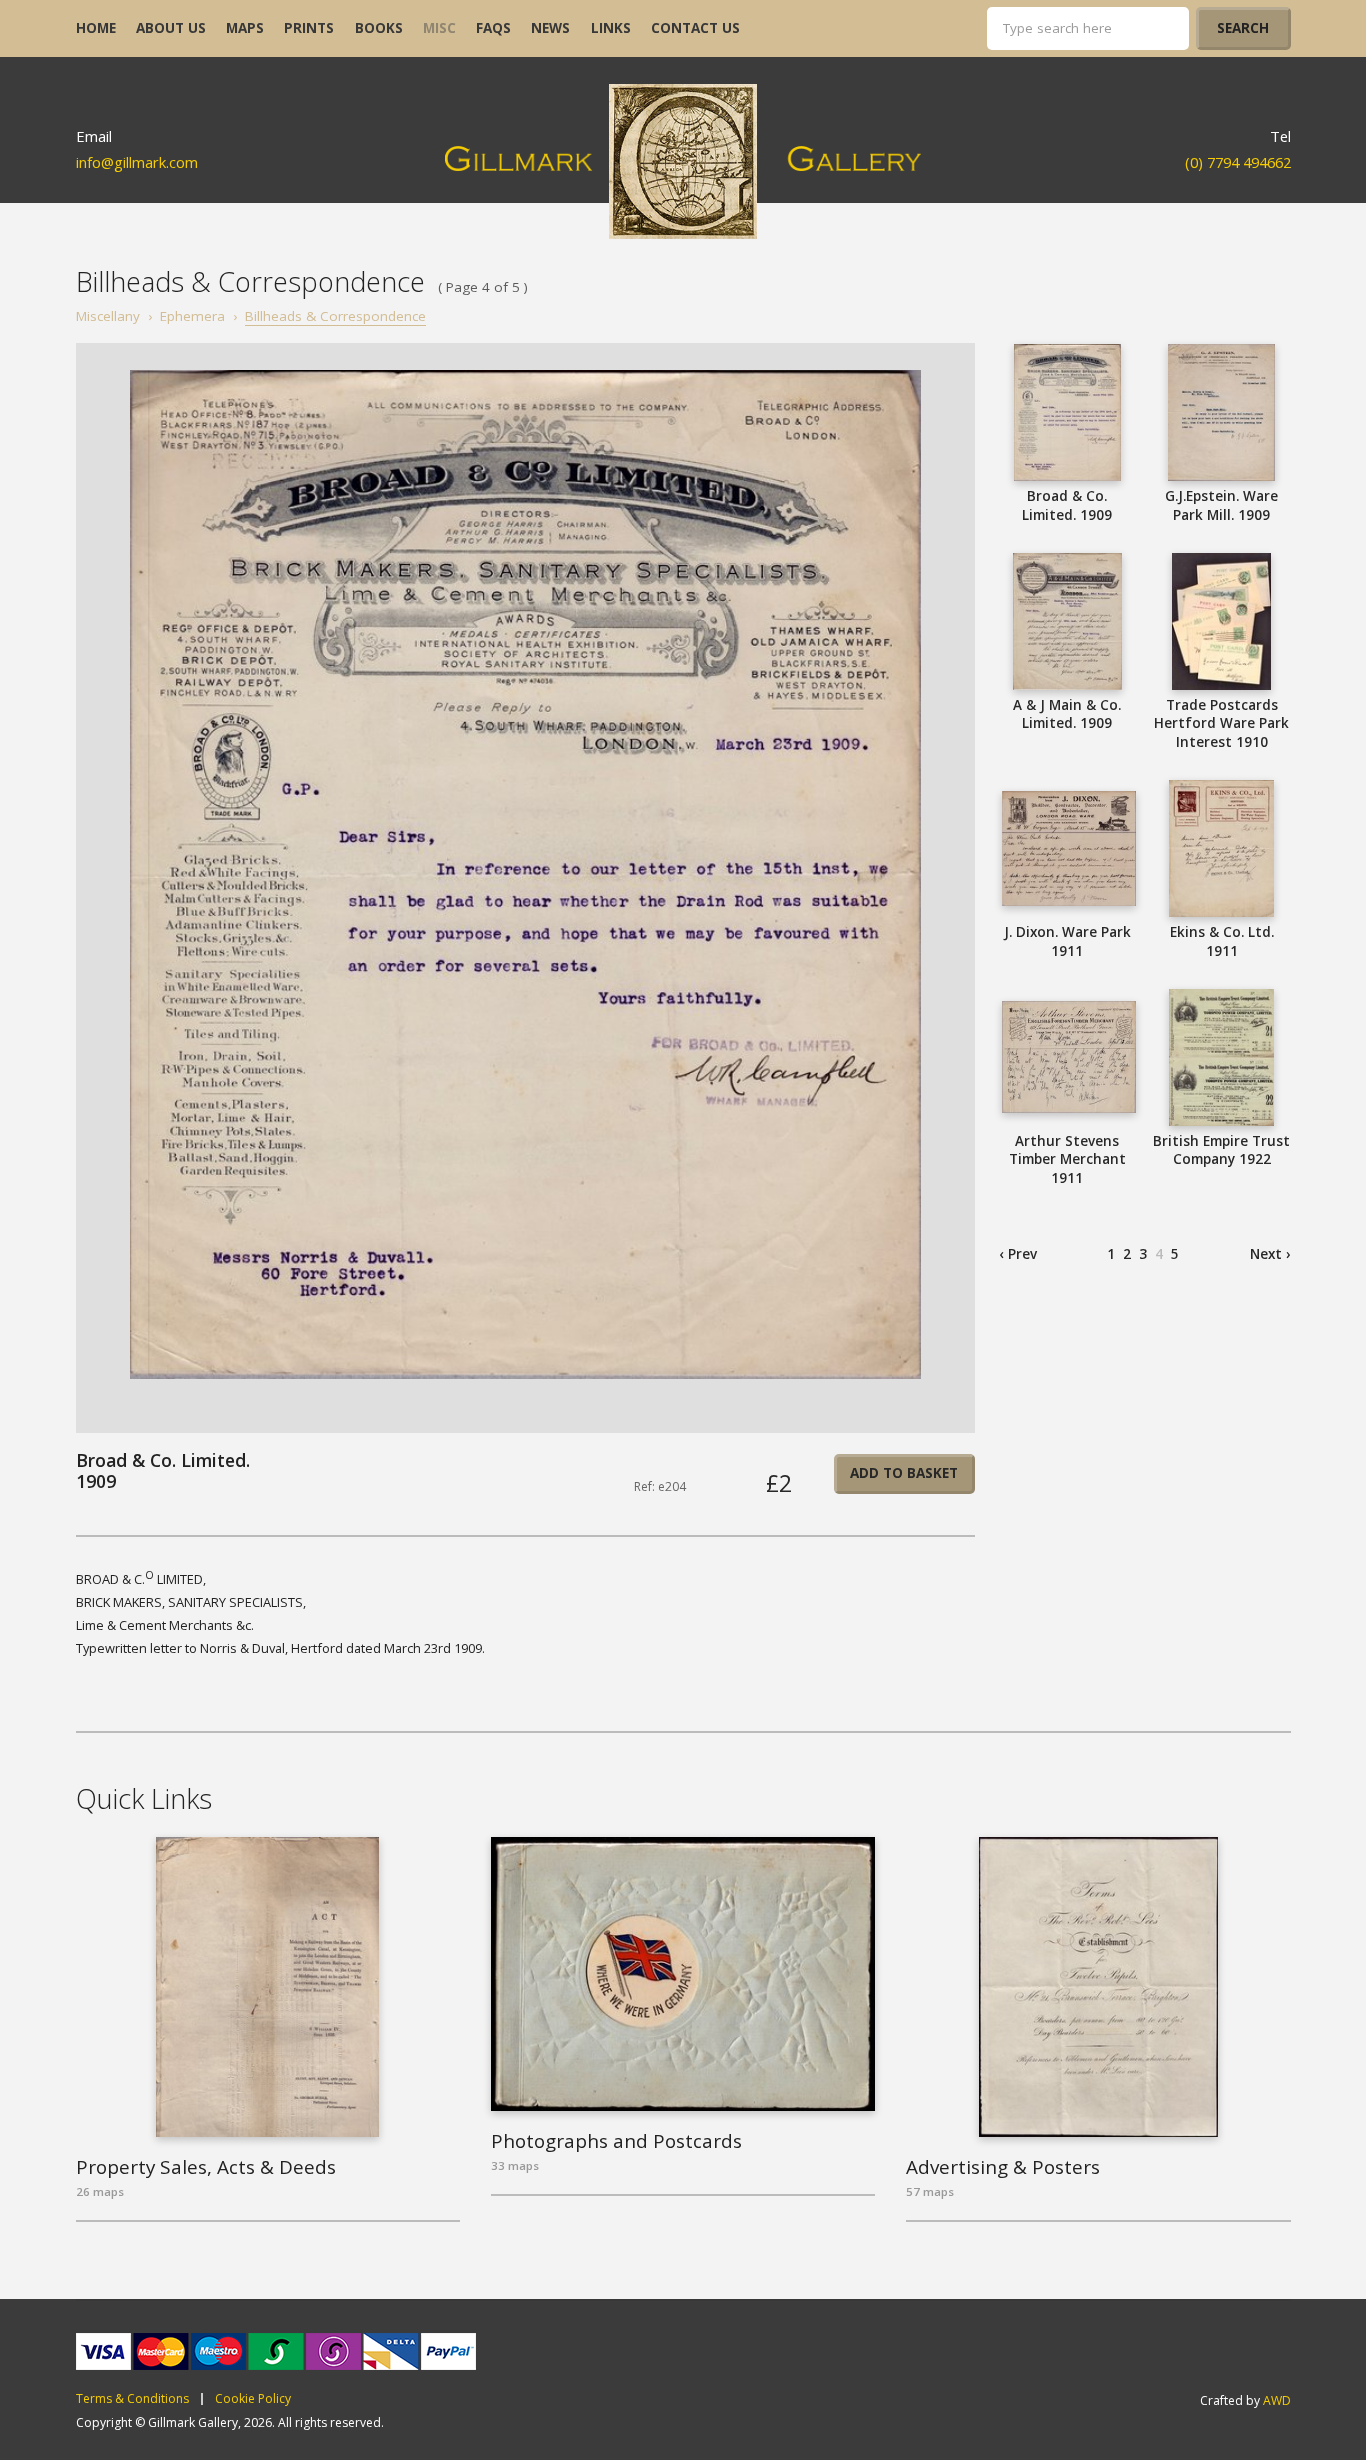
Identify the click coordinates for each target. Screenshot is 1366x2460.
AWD (1277, 2400)
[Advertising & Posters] (1098, 1987)
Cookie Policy (253, 2399)
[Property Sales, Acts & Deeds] (268, 1987)
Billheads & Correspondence (335, 316)
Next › (1270, 1254)
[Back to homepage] (683, 161)
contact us (695, 28)
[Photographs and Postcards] (683, 1974)
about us (171, 28)
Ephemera (192, 316)
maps (245, 28)
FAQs (493, 28)
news (550, 28)
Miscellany (108, 316)
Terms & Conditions (132, 2399)
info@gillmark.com (137, 162)
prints (309, 28)
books (379, 28)
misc (439, 28)
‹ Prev (1018, 1254)
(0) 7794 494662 (1238, 162)
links (611, 28)
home (96, 28)
